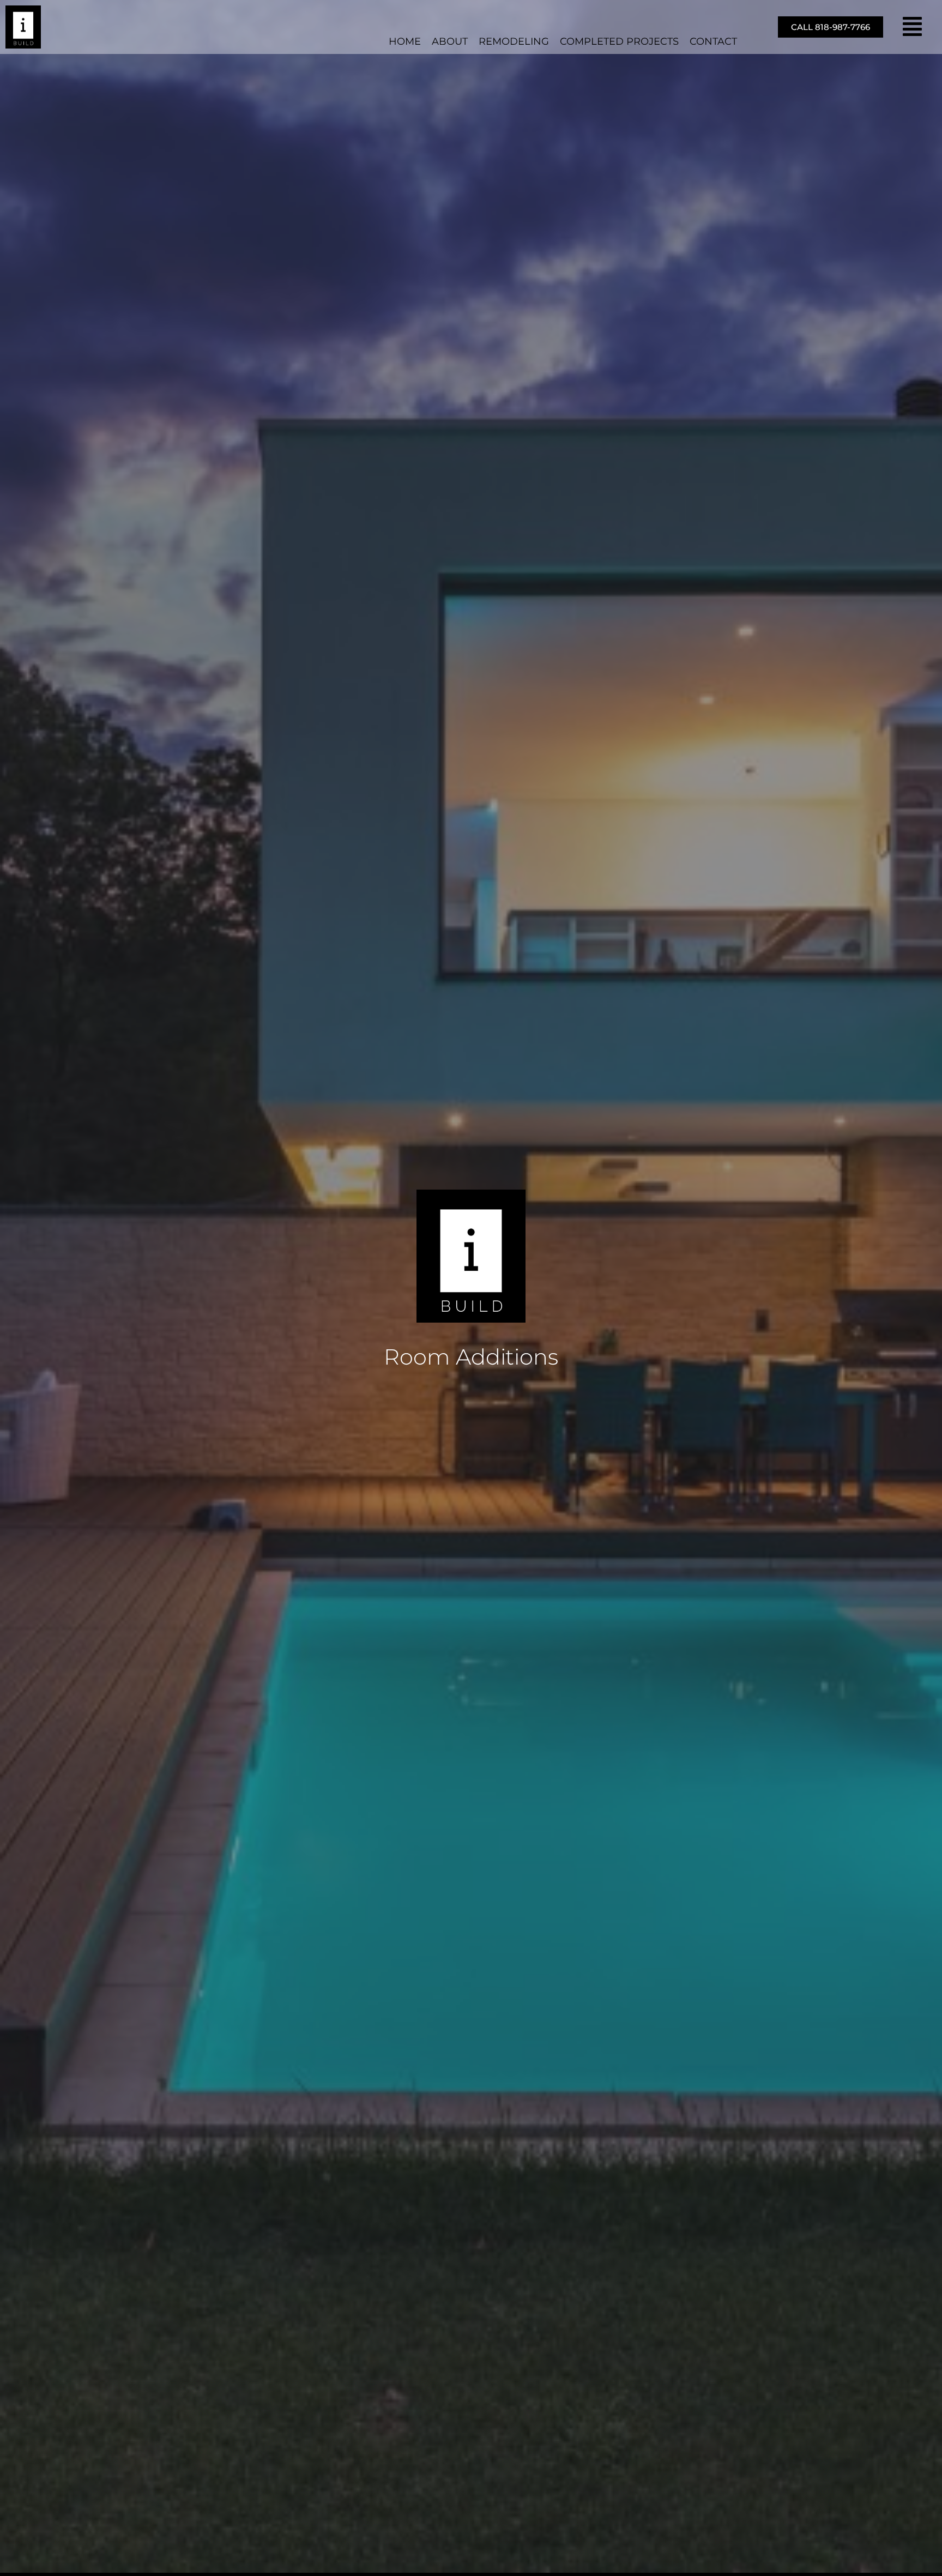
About (450, 41)
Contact (713, 41)
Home (405, 41)
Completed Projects (619, 41)
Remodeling (514, 41)
